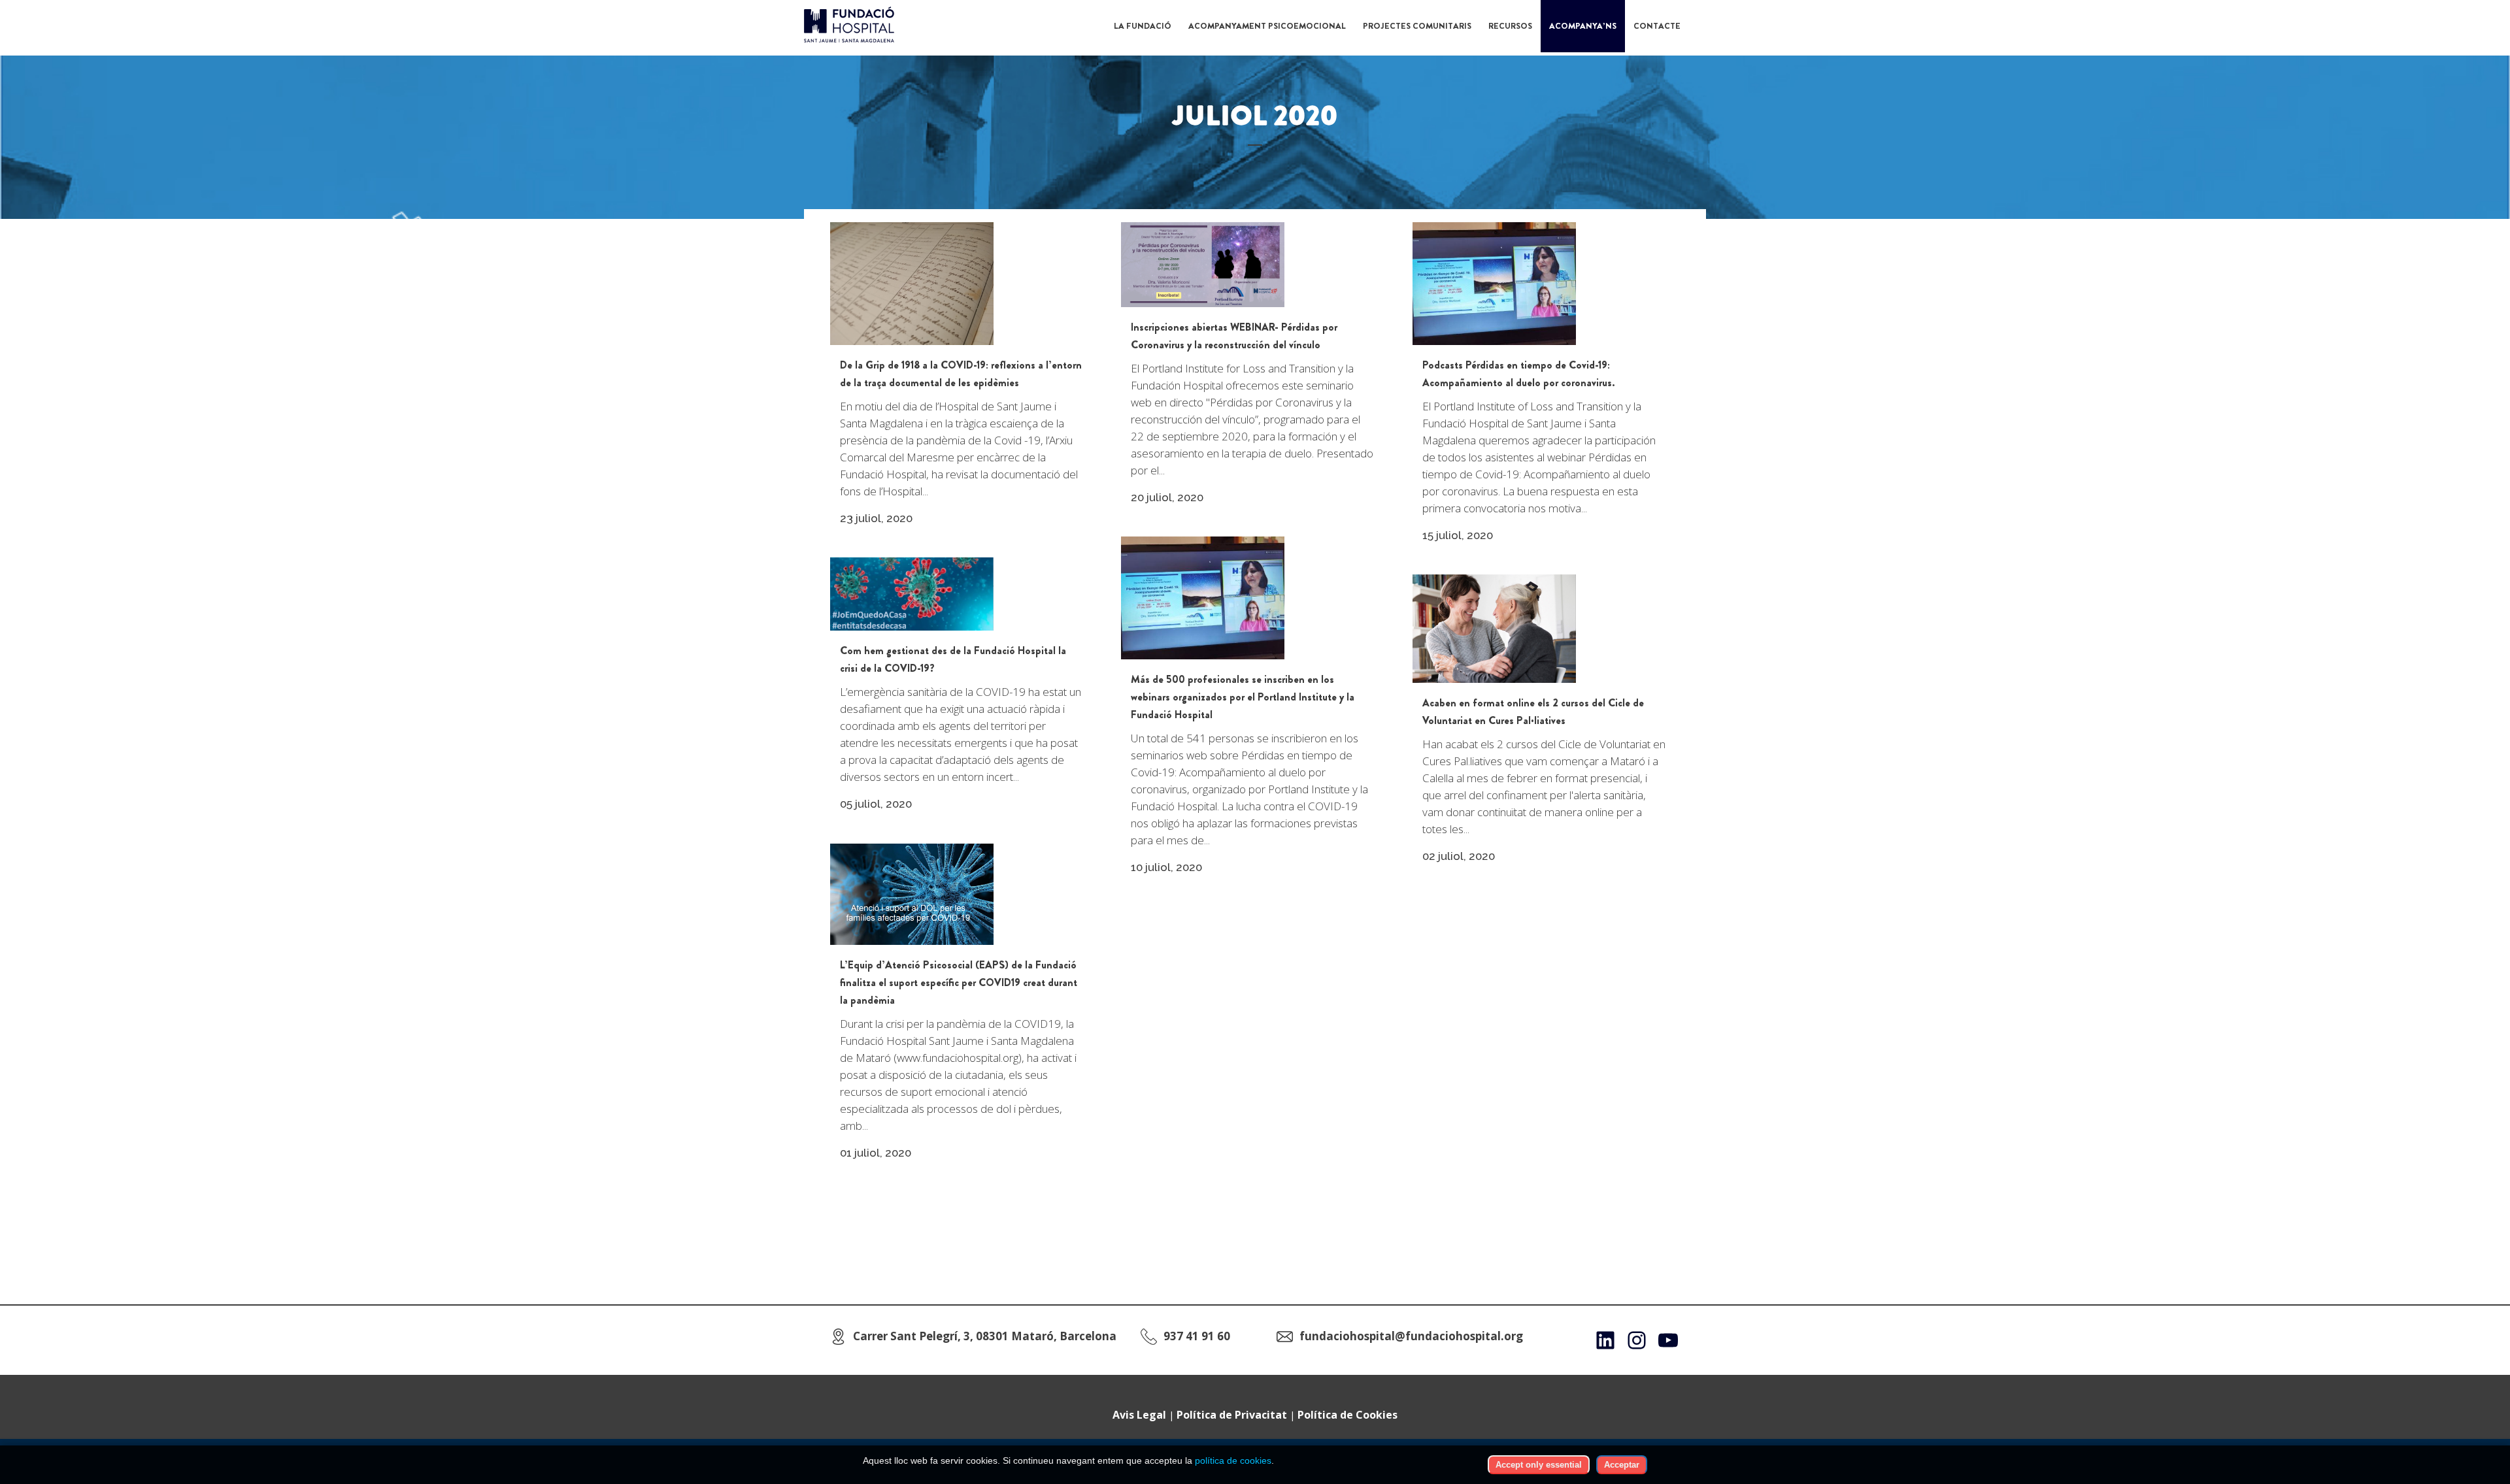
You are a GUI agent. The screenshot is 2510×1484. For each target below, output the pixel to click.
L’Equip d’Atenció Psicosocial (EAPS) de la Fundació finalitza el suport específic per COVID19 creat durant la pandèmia (959, 982)
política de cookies (1233, 1460)
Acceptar (1622, 1465)
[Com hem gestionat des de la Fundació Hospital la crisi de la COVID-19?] (912, 594)
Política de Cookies (1347, 1415)
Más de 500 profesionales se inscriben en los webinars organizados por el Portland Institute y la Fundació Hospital (1243, 697)
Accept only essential (1539, 1465)
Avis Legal (1139, 1415)
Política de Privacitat (1232, 1415)
